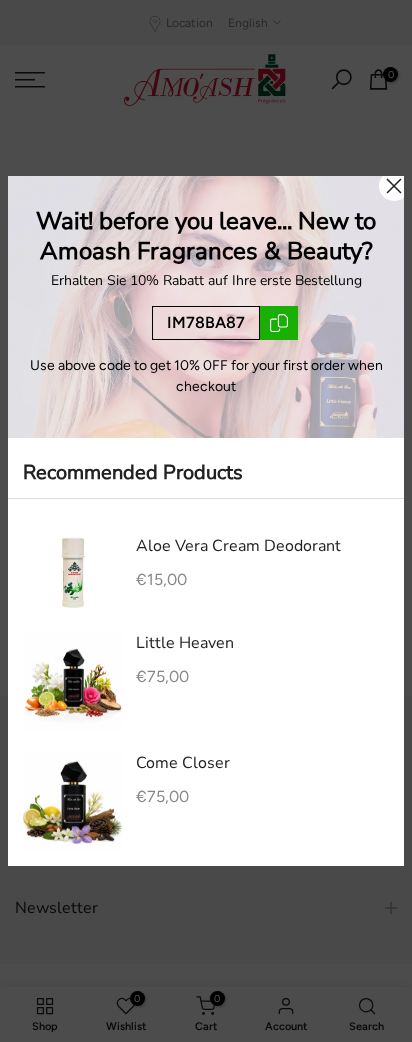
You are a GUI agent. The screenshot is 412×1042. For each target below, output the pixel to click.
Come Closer (183, 763)
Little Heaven (185, 643)
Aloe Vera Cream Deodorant (238, 546)
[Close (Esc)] (394, 186)
